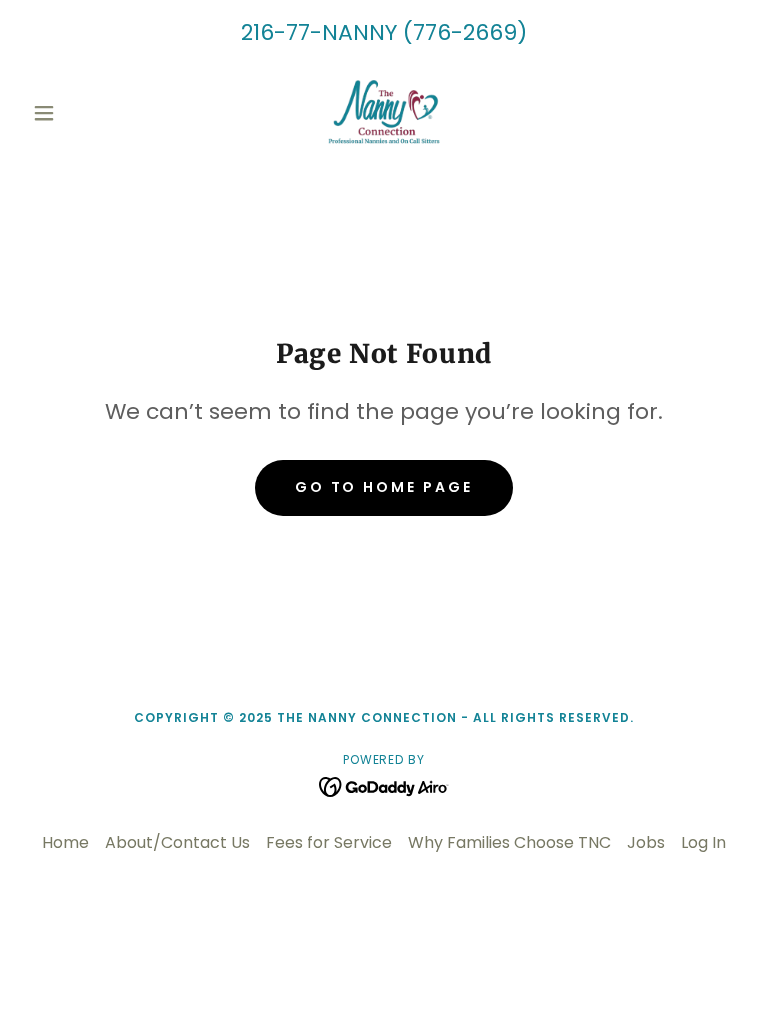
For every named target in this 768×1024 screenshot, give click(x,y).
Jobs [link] (646, 842)
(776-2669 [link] (460, 32)
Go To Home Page (384, 487)
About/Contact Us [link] (177, 842)
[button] (78, 113)
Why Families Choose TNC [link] (509, 842)
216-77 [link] (275, 32)
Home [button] (65, 842)
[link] (384, 113)
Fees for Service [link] (329, 842)
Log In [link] (703, 842)
